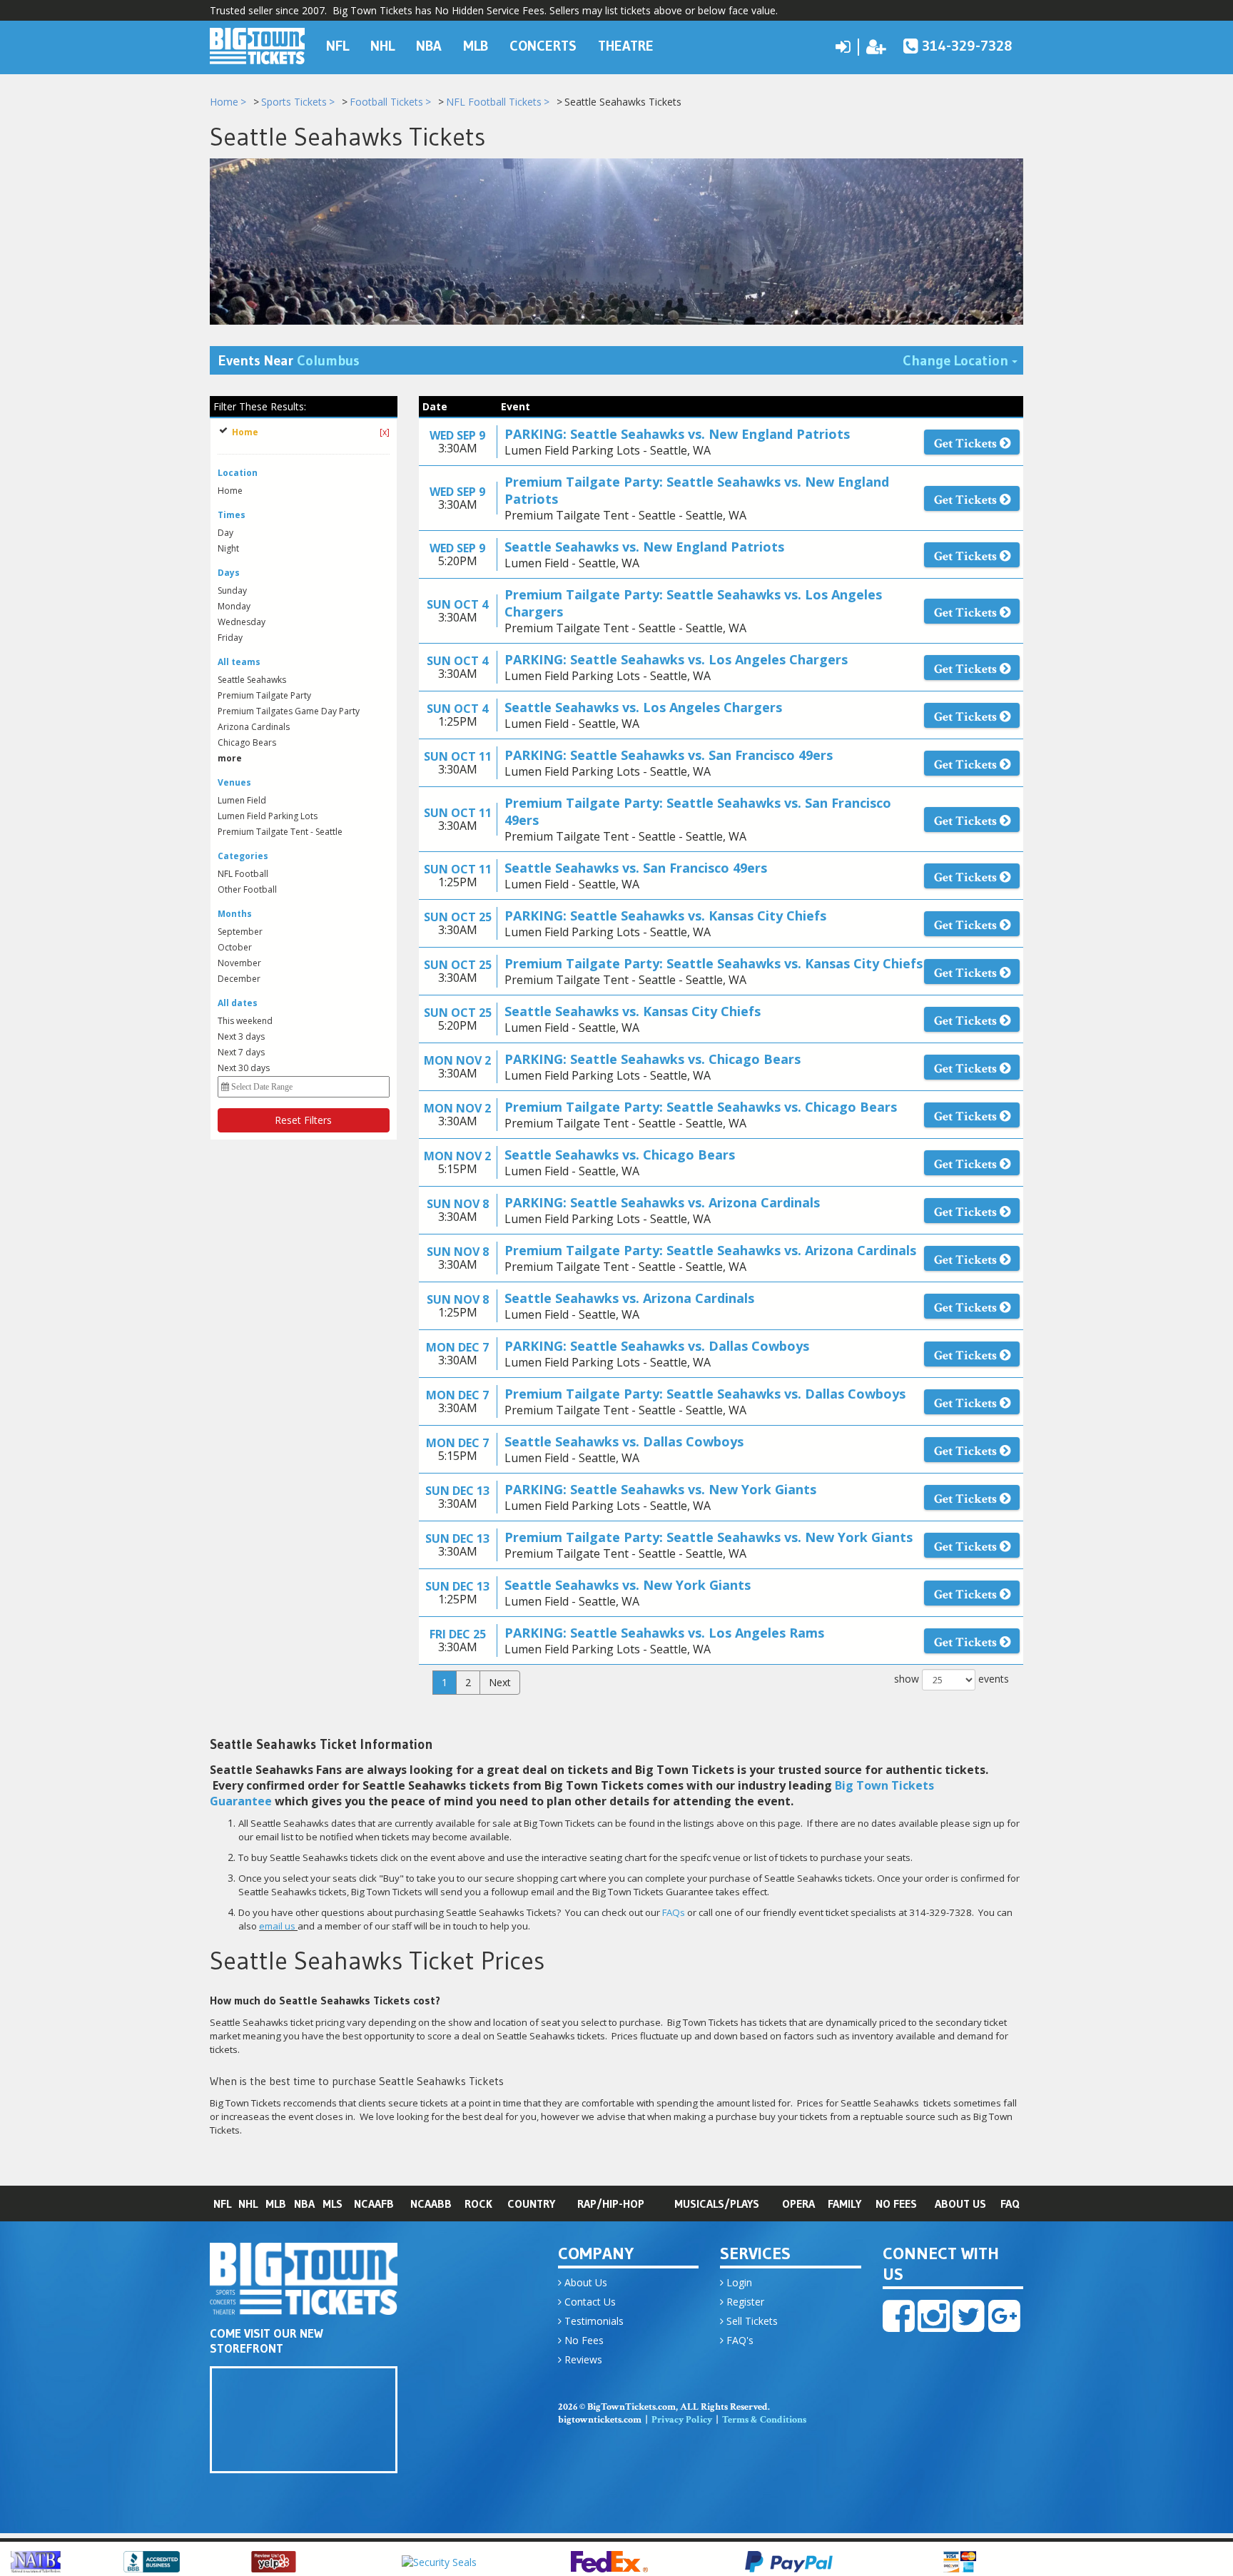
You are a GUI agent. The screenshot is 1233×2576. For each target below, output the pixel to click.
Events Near (289, 360)
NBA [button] (429, 46)
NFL (222, 2204)
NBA (304, 2204)
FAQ (1010, 2204)
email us (277, 1926)
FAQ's (739, 2340)
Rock (478, 2204)
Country (531, 2204)
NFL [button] (338, 46)
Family (844, 2204)
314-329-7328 (967, 46)
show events (952, 1679)
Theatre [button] (626, 46)
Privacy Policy (682, 2420)
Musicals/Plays (717, 2204)
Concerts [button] (543, 46)
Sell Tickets (751, 2321)
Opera (798, 2204)
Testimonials (593, 2321)
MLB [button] (476, 46)
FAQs (674, 1912)
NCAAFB (374, 2204)
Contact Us (589, 2302)
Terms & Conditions (764, 2420)
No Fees (896, 2204)
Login (738, 2282)
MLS (333, 2204)
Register (744, 2302)
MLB (276, 2204)
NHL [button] (382, 46)
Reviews (582, 2359)
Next (500, 1682)
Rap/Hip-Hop (611, 2204)
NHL (248, 2204)
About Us (960, 2204)
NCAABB (431, 2204)
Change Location (963, 360)
